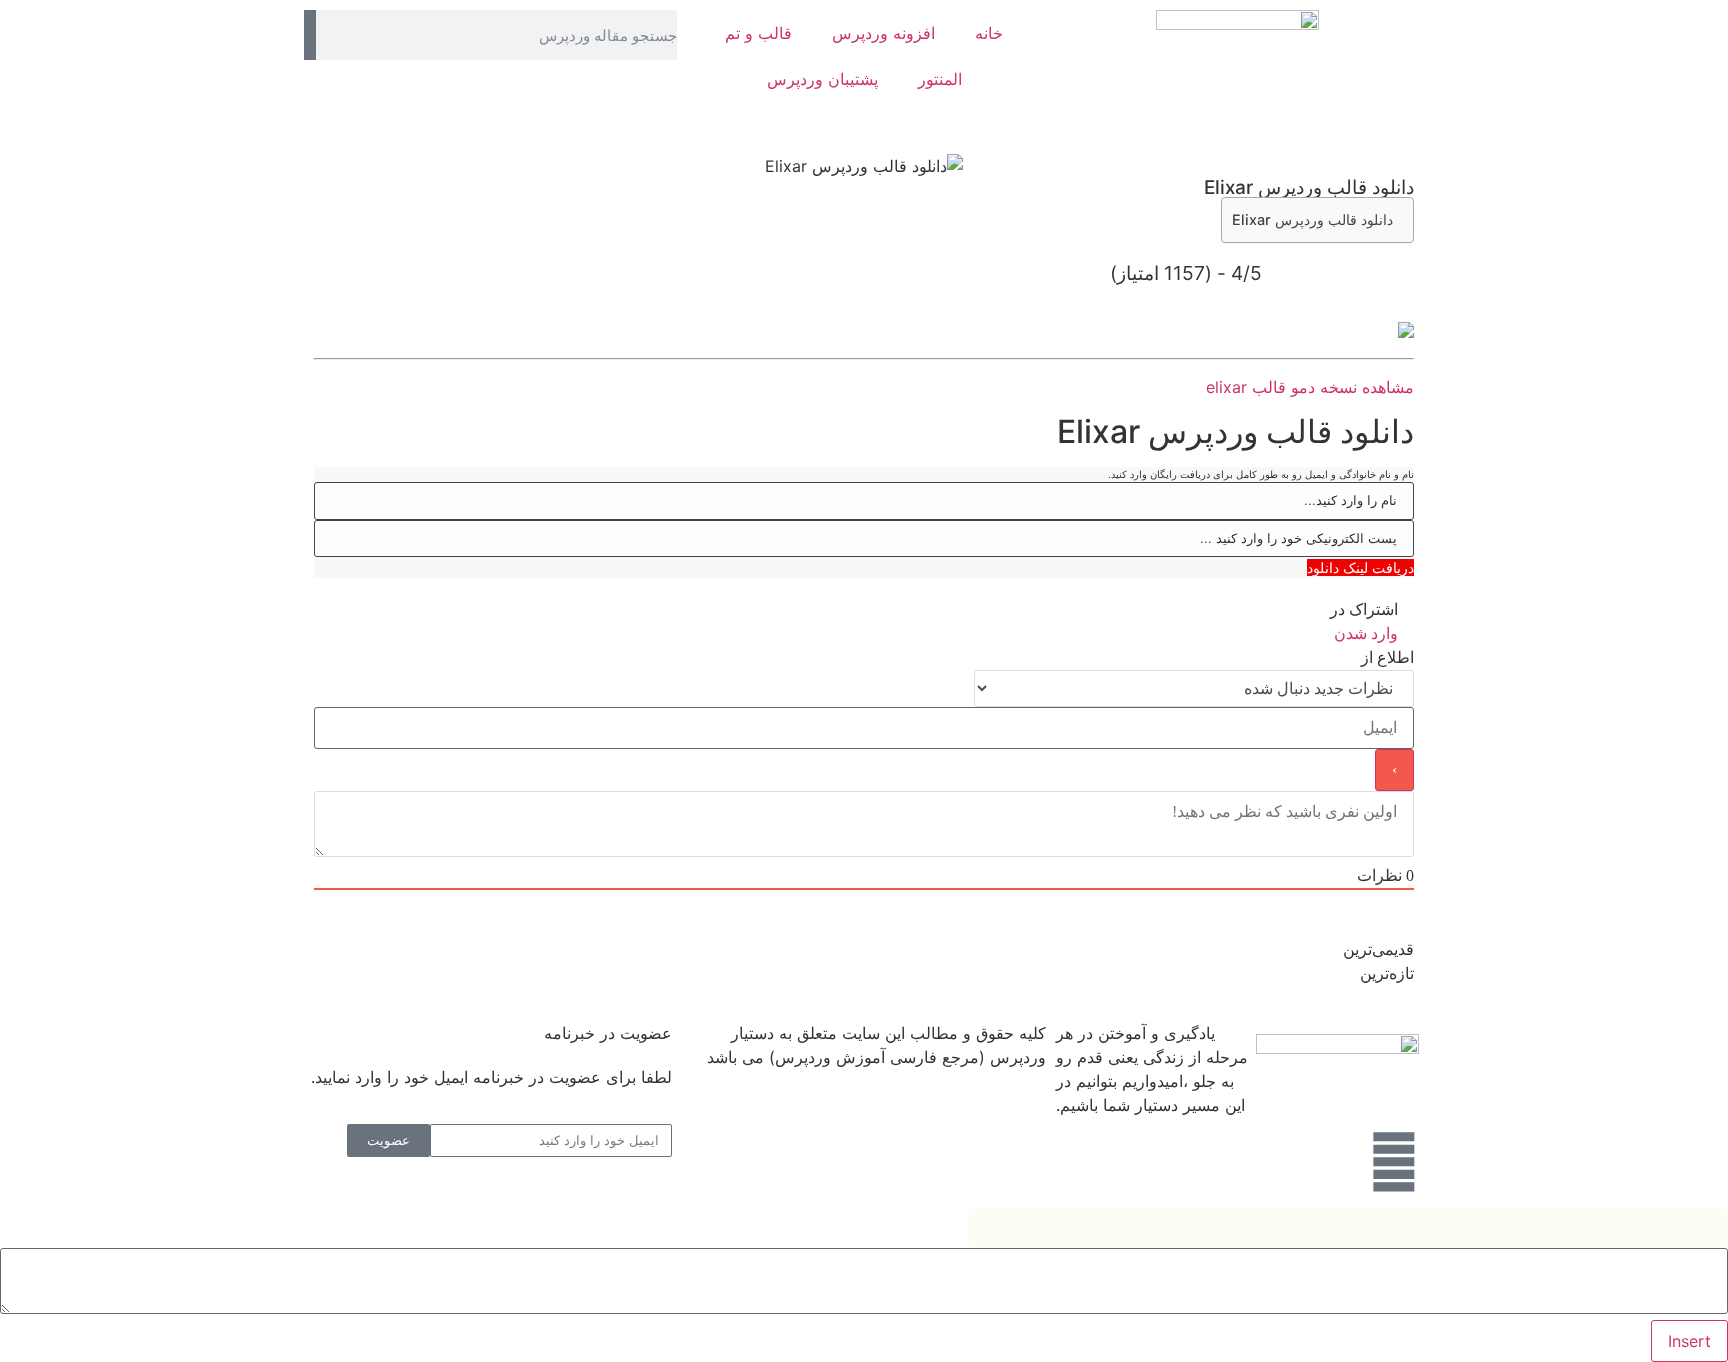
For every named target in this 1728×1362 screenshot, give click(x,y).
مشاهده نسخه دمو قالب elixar (1310, 387)
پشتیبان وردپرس (822, 79)
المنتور (940, 79)
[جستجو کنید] (310, 35)
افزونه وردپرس (883, 33)
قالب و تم (758, 33)
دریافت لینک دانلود (1360, 567)
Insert (1689, 1341)
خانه (989, 33)
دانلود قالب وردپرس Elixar (1312, 219)
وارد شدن (1368, 633)
